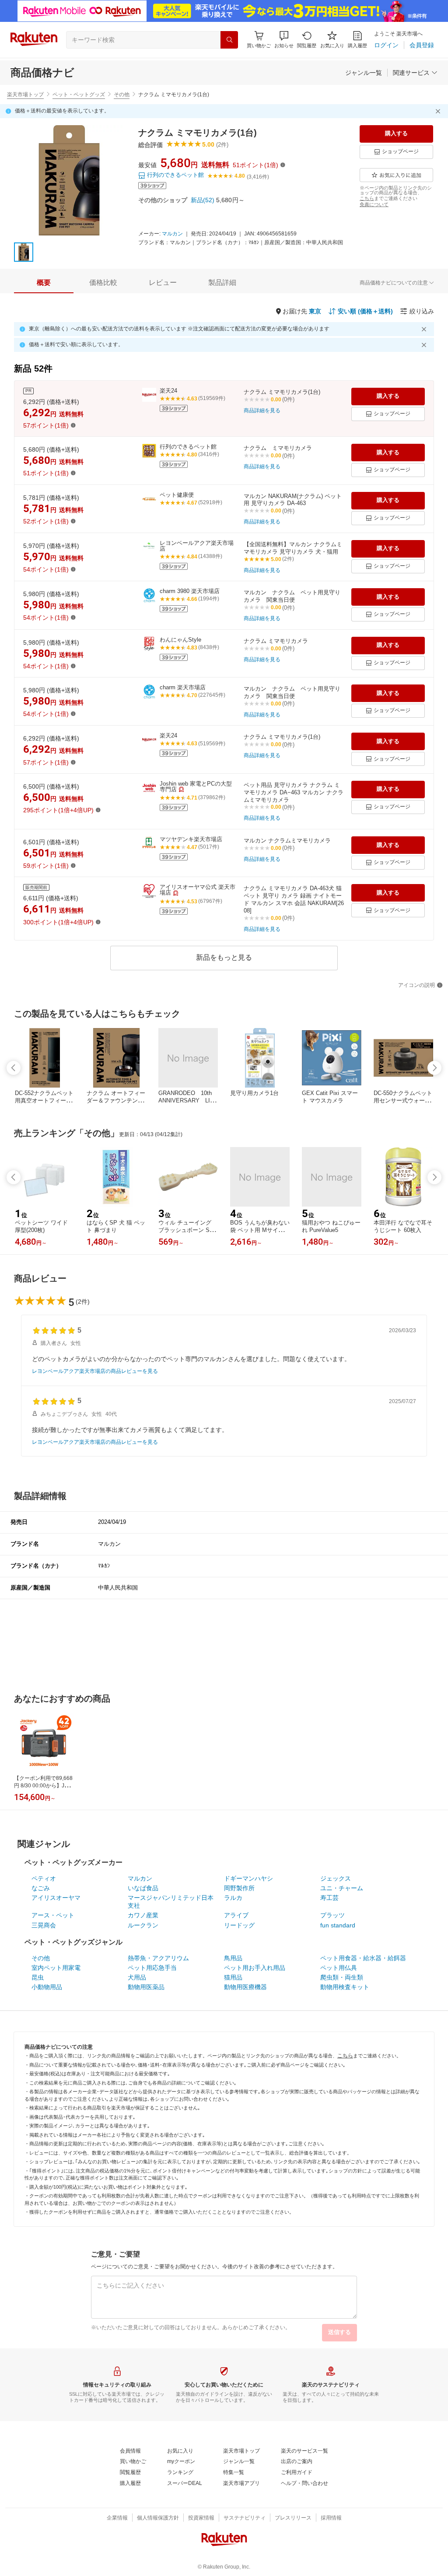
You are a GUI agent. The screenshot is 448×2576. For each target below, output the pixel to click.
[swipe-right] (434, 1068)
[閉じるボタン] (439, 111)
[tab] (44, 283)
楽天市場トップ (25, 95)
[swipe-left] (14, 1068)
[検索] (229, 40)
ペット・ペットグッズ (79, 95)
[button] (284, 40)
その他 (122, 95)
